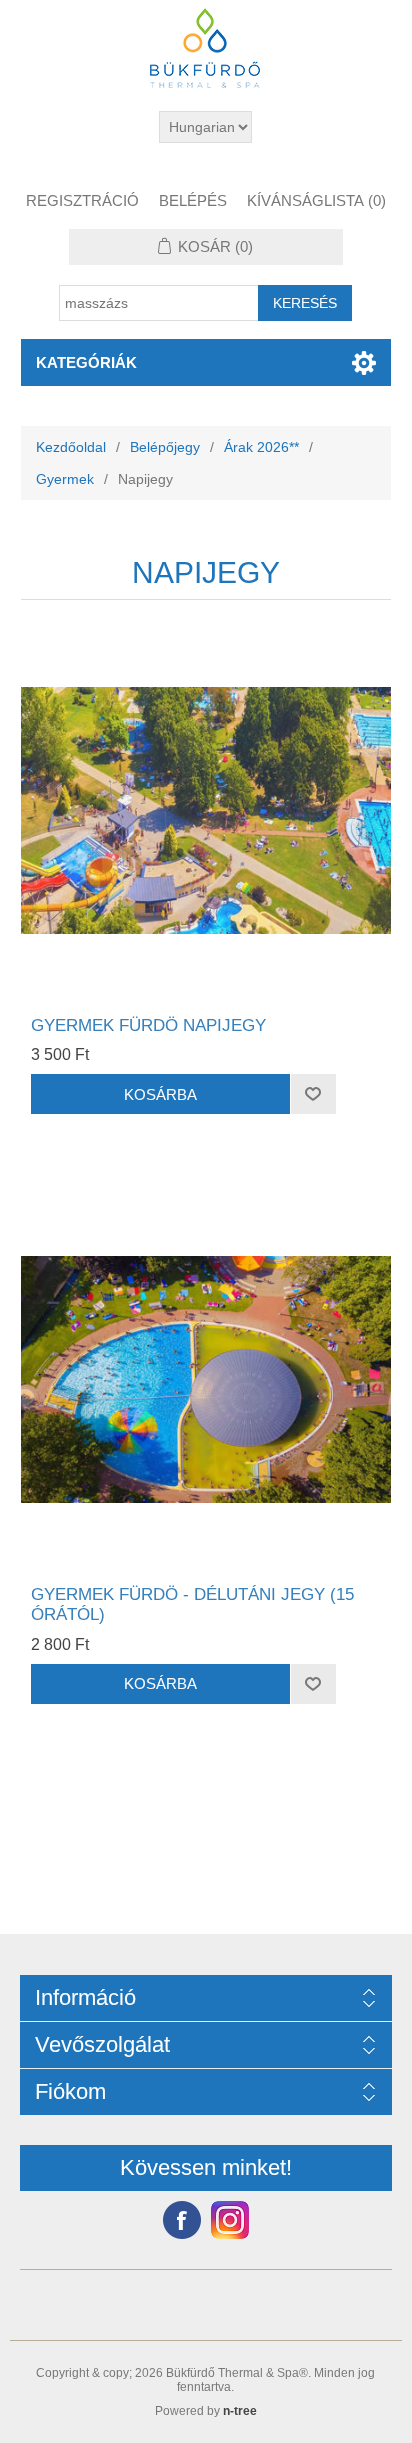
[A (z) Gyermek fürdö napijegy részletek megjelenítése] (206, 810)
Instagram (230, 2220)
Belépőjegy (165, 447)
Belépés (193, 200)
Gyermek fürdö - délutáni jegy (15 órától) (192, 1604)
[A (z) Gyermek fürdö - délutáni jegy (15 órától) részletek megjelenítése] (206, 1379)
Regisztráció (82, 200)
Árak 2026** (261, 447)
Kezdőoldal (71, 447)
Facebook (182, 2220)
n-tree (240, 2411)
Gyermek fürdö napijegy (148, 1025)
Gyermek (65, 479)
